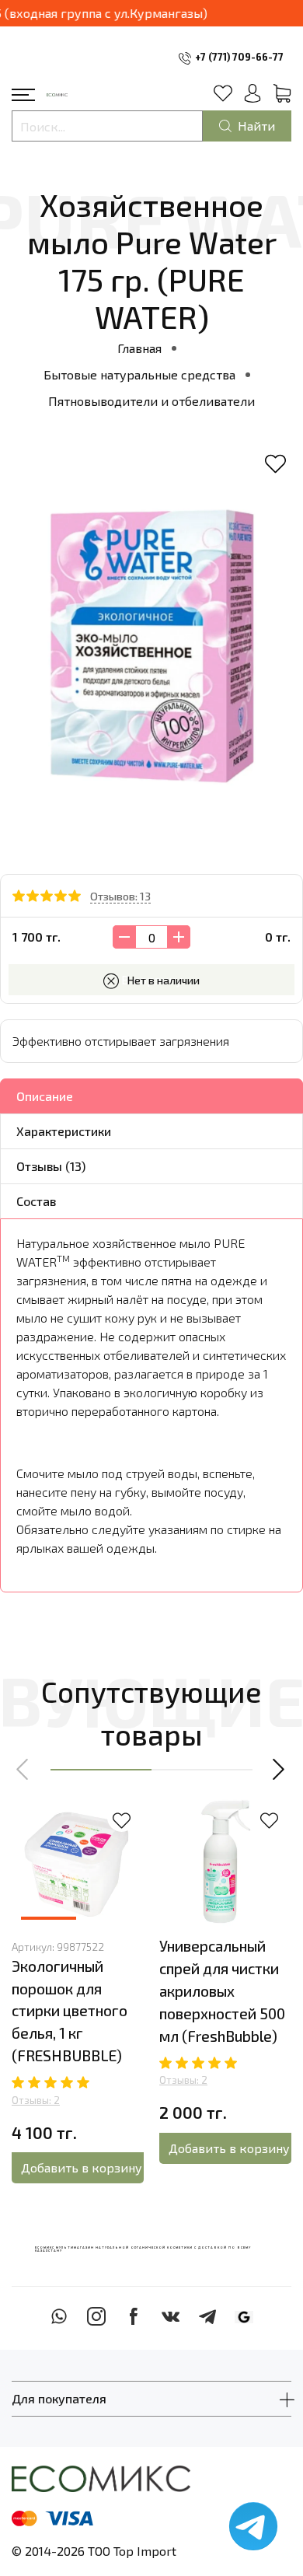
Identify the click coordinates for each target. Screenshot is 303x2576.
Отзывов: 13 (120, 896)
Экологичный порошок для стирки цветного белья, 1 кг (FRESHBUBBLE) (70, 2011)
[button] (23, 1770)
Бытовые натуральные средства (139, 374)
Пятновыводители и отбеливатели (151, 401)
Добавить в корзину (82, 2167)
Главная (139, 348)
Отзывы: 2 (36, 2100)
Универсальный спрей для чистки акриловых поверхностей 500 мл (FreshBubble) (222, 1991)
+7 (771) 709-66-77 (239, 57)
